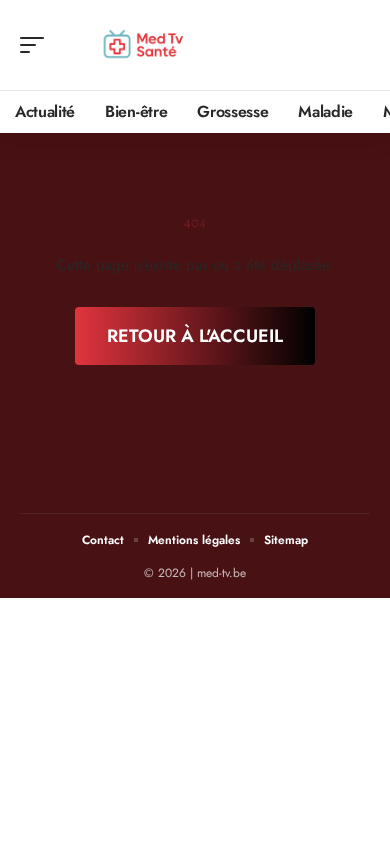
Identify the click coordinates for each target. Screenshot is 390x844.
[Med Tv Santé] (144, 45)
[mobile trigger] (37, 45)
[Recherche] (356, 45)
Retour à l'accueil (195, 336)
